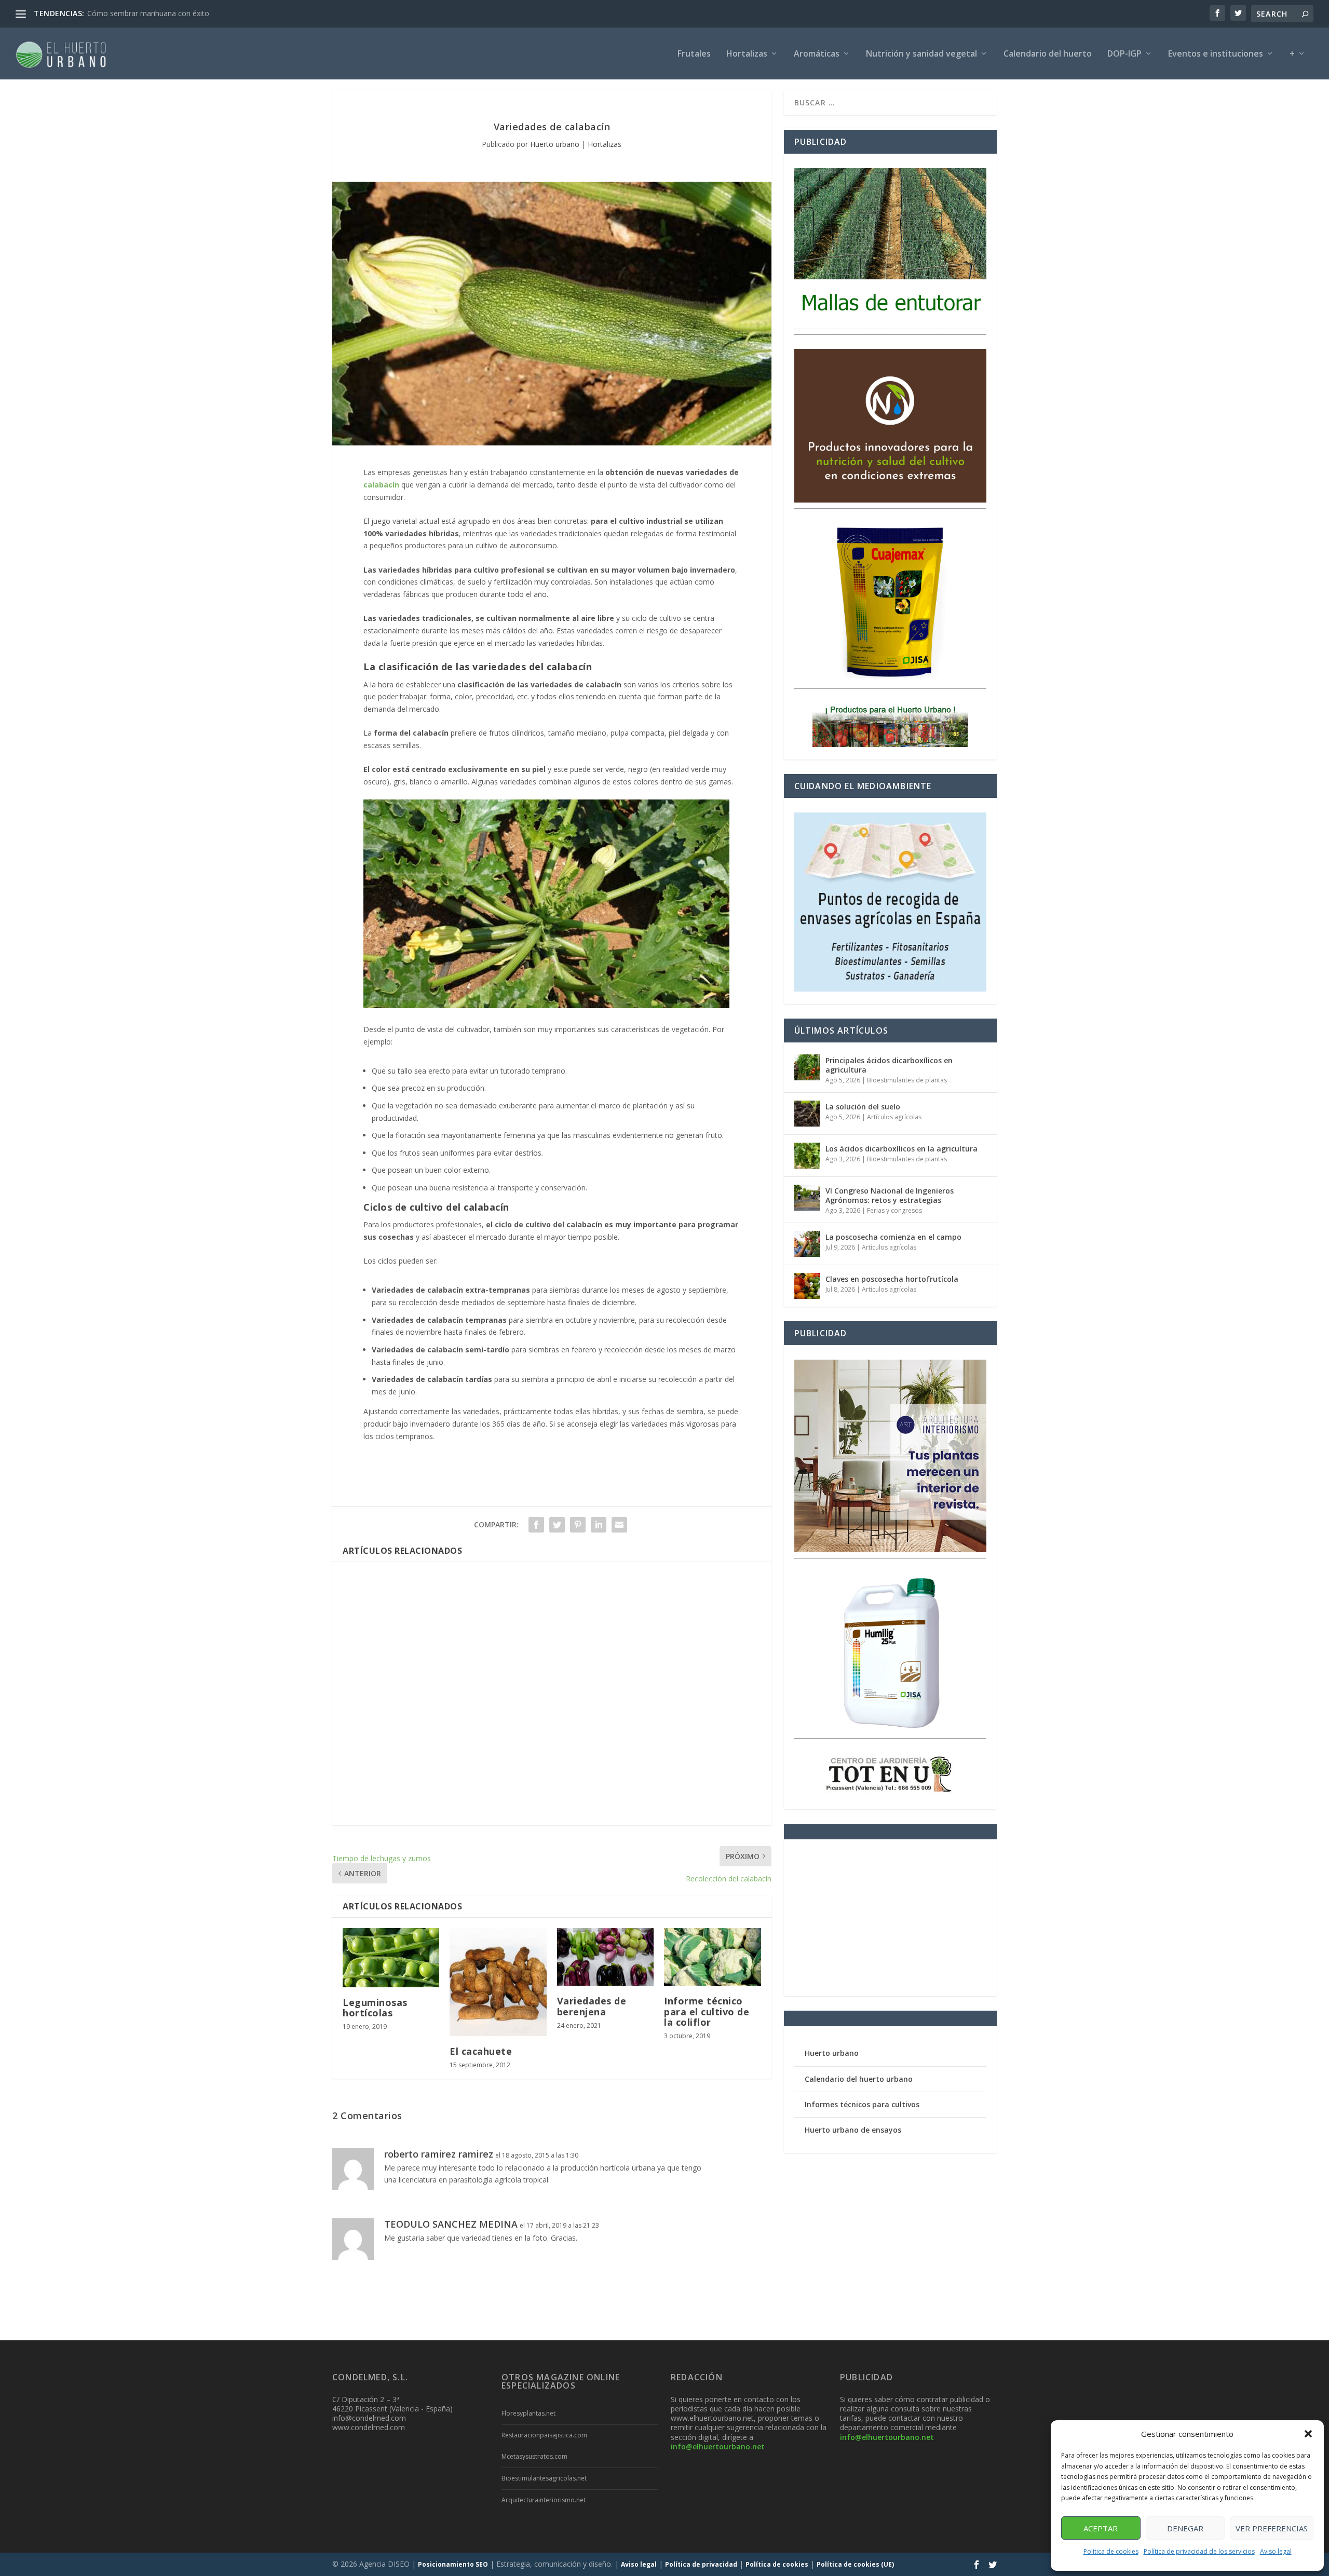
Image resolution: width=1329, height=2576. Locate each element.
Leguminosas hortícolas (375, 2008)
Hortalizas (747, 54)
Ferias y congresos (894, 1210)
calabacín (381, 485)
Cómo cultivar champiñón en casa (144, 13)
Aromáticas (817, 54)
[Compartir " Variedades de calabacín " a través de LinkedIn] (599, 1525)
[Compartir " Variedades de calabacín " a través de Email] (619, 1525)
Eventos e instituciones (1216, 54)
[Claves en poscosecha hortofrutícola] (807, 1286)
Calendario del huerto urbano (859, 2079)
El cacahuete (481, 2051)
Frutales (694, 54)
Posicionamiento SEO (453, 2564)
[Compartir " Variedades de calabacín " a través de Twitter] (557, 1525)
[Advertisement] (552, 1694)
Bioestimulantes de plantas (907, 1080)
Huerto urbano (555, 144)
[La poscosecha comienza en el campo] (807, 1244)
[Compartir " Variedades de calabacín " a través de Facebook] (536, 1525)
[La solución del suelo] (807, 1114)
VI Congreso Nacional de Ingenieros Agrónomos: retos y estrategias (890, 1195)
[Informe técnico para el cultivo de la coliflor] (712, 1957)
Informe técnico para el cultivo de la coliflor (707, 2011)
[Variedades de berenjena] (605, 1957)
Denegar (1185, 2528)
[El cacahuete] (498, 1982)
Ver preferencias (1272, 2528)
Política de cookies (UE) (855, 2564)
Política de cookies (1111, 2551)
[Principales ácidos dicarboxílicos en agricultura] (807, 1067)
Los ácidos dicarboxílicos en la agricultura (901, 1149)
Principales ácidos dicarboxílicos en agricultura (889, 1065)
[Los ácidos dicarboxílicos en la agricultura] (807, 1156)
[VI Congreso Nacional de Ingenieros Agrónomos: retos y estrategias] (807, 1198)
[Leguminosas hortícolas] (391, 1958)
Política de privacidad (701, 2564)
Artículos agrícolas (894, 1117)
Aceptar (1101, 2528)
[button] (1308, 2434)
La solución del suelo (863, 1107)
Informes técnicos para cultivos (862, 2104)
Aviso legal (1276, 2551)
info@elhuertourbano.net (718, 2446)
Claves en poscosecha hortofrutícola (892, 1279)
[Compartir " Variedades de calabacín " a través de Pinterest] (578, 1525)
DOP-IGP (1124, 54)
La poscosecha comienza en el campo (893, 1237)
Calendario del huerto (1048, 54)
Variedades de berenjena (592, 2006)
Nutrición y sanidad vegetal (921, 54)
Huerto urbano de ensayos (853, 2130)
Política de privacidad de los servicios (1199, 2551)
